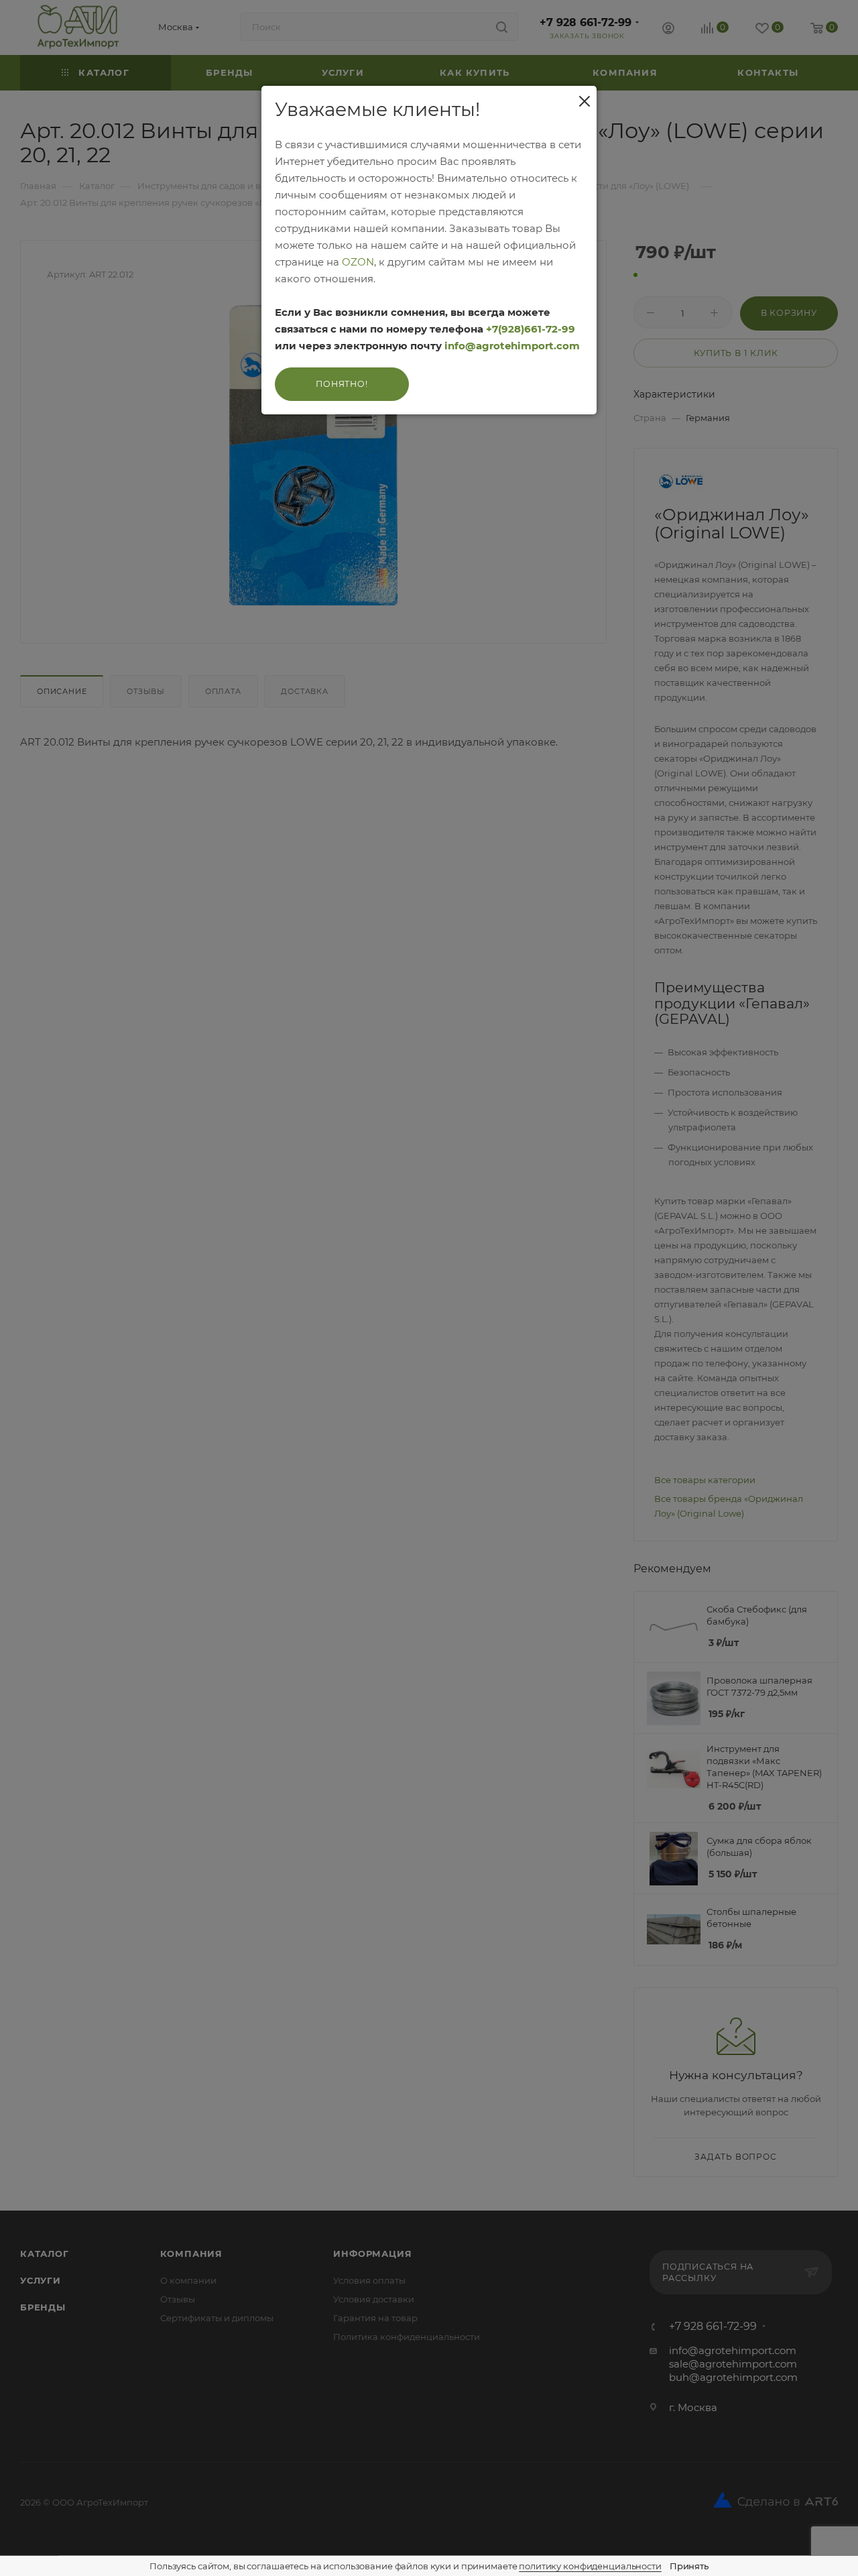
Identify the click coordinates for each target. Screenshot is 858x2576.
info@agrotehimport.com (512, 346)
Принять (689, 2566)
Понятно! (342, 384)
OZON (358, 262)
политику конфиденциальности (590, 2566)
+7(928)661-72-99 (531, 329)
